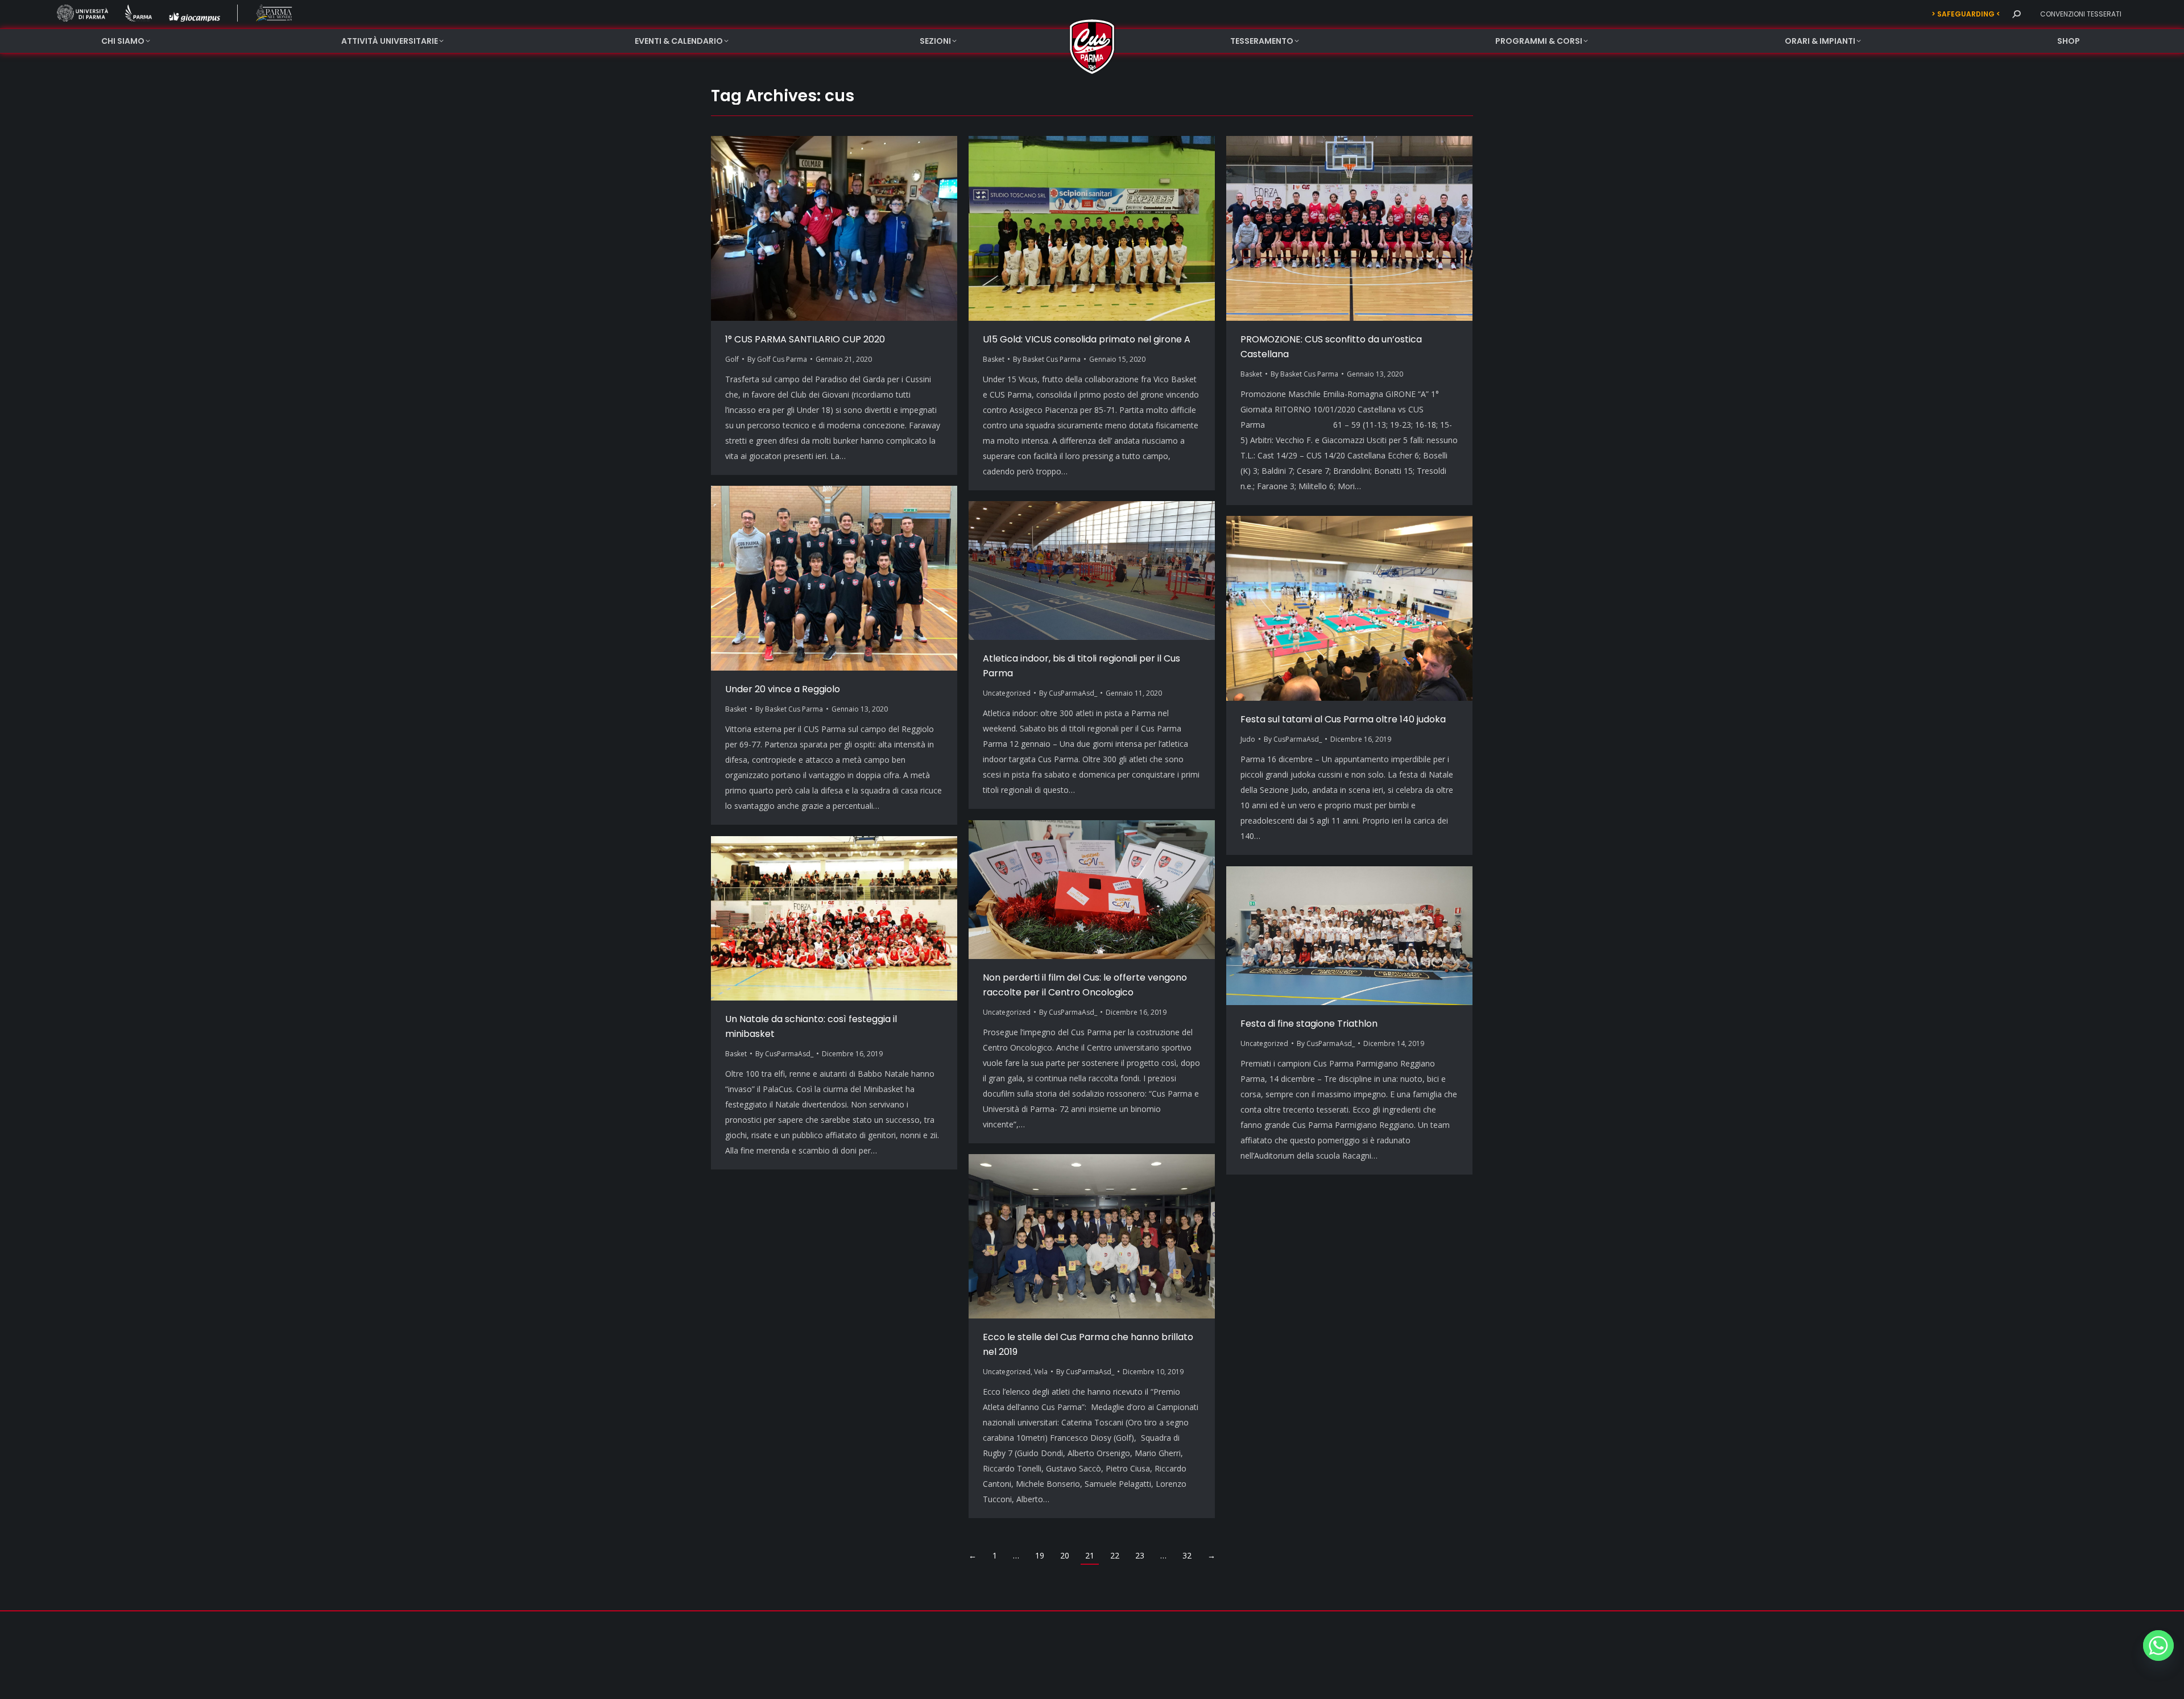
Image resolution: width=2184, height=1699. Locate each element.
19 (1040, 1555)
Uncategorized (1007, 693)
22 (1115, 1555)
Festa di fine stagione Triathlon (1309, 1024)
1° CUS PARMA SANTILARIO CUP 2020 (805, 339)
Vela (1041, 1372)
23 (1140, 1555)
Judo (1248, 739)
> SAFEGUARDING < (1966, 14)
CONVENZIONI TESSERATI (2081, 14)
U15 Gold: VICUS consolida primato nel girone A (1087, 339)
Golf (732, 359)
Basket (994, 359)
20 (1065, 1555)
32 (1187, 1555)
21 (1090, 1555)
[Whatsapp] (2158, 1646)
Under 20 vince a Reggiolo (783, 689)
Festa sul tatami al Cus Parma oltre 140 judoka (1343, 719)
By (777, 359)
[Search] (2016, 14)
